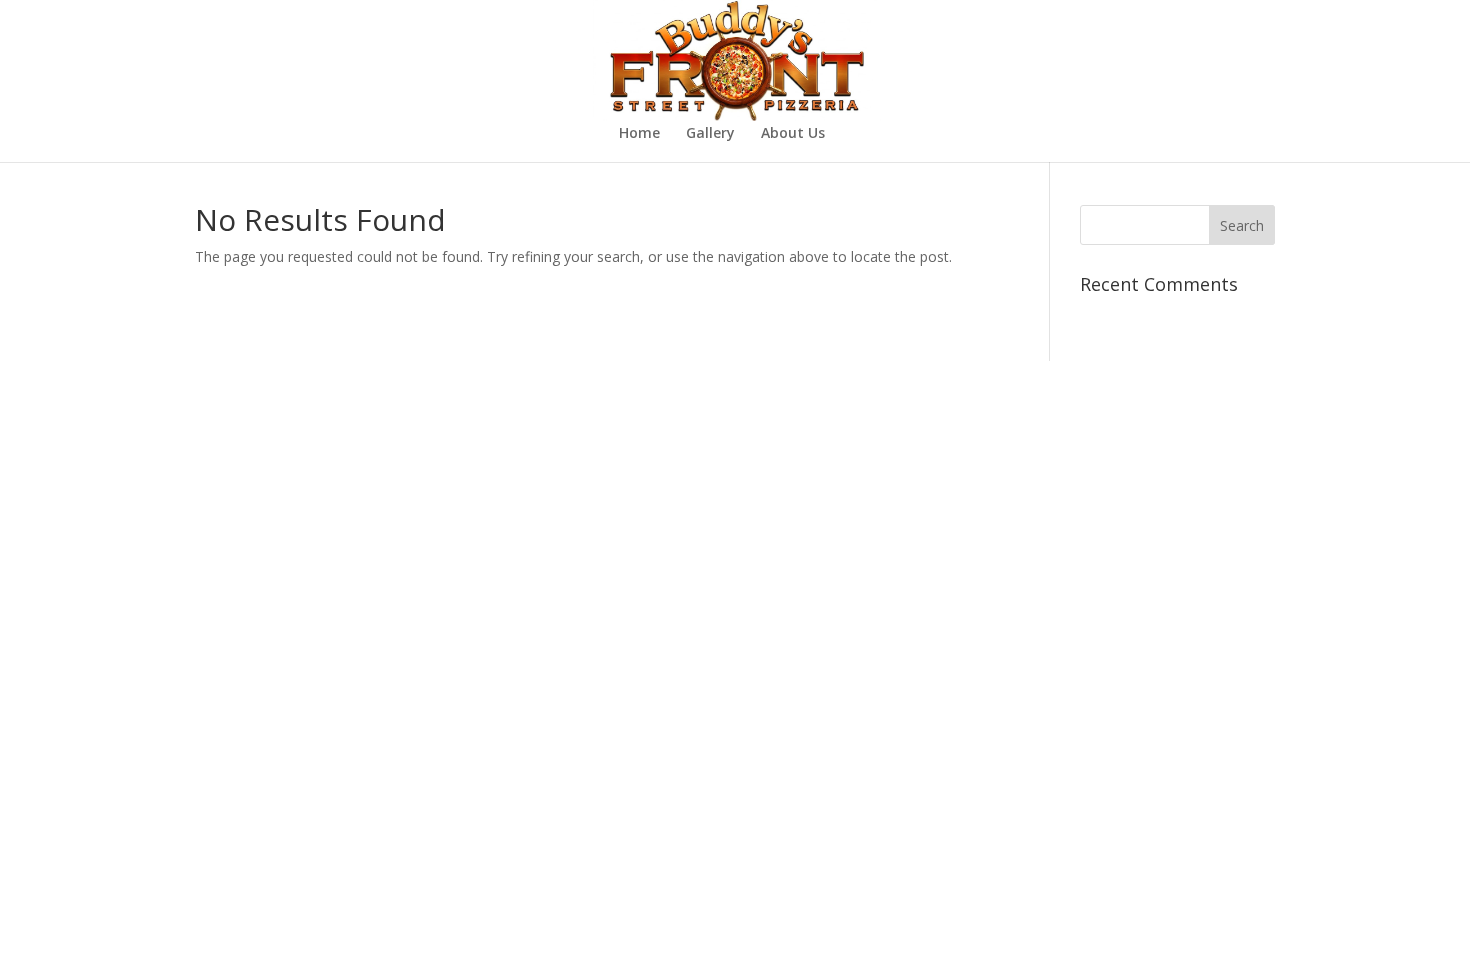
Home (639, 134)
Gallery (710, 134)
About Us (793, 134)
